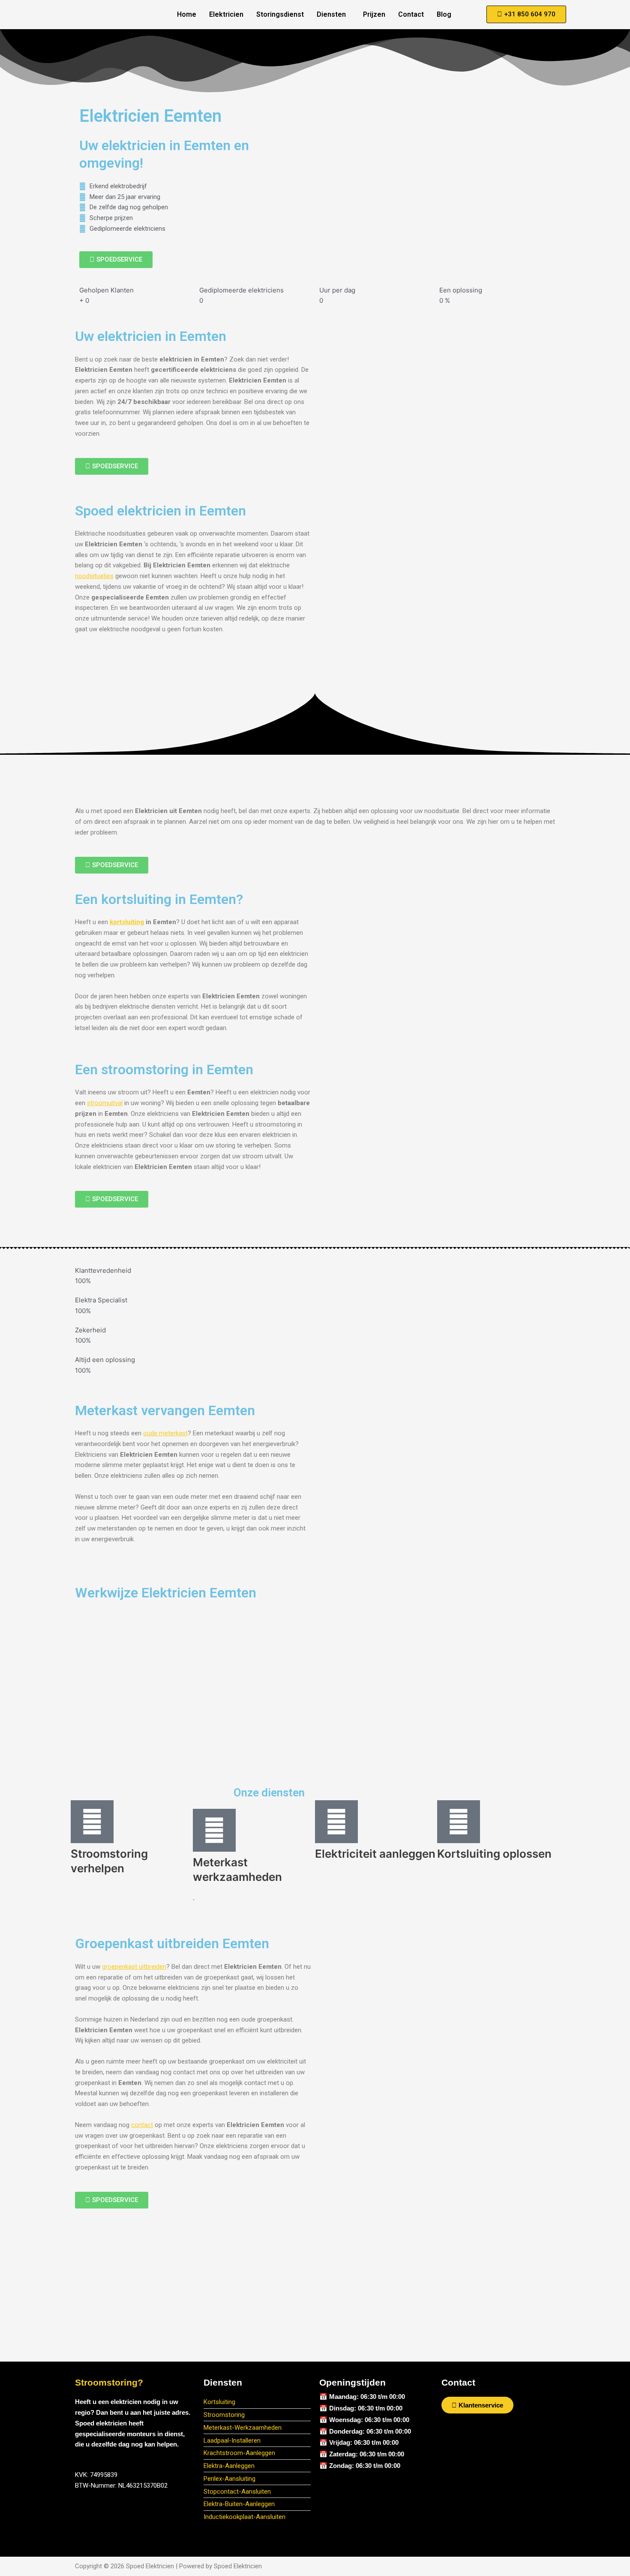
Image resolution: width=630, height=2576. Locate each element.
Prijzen (374, 14)
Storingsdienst (280, 14)
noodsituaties (94, 576)
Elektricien (226, 14)
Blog (444, 14)
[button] (333, 15)
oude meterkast (165, 1433)
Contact (411, 14)
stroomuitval (105, 1103)
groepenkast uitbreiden (134, 1967)
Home (187, 14)
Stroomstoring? (109, 2382)
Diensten (331, 14)
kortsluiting (127, 922)
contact (142, 2125)
